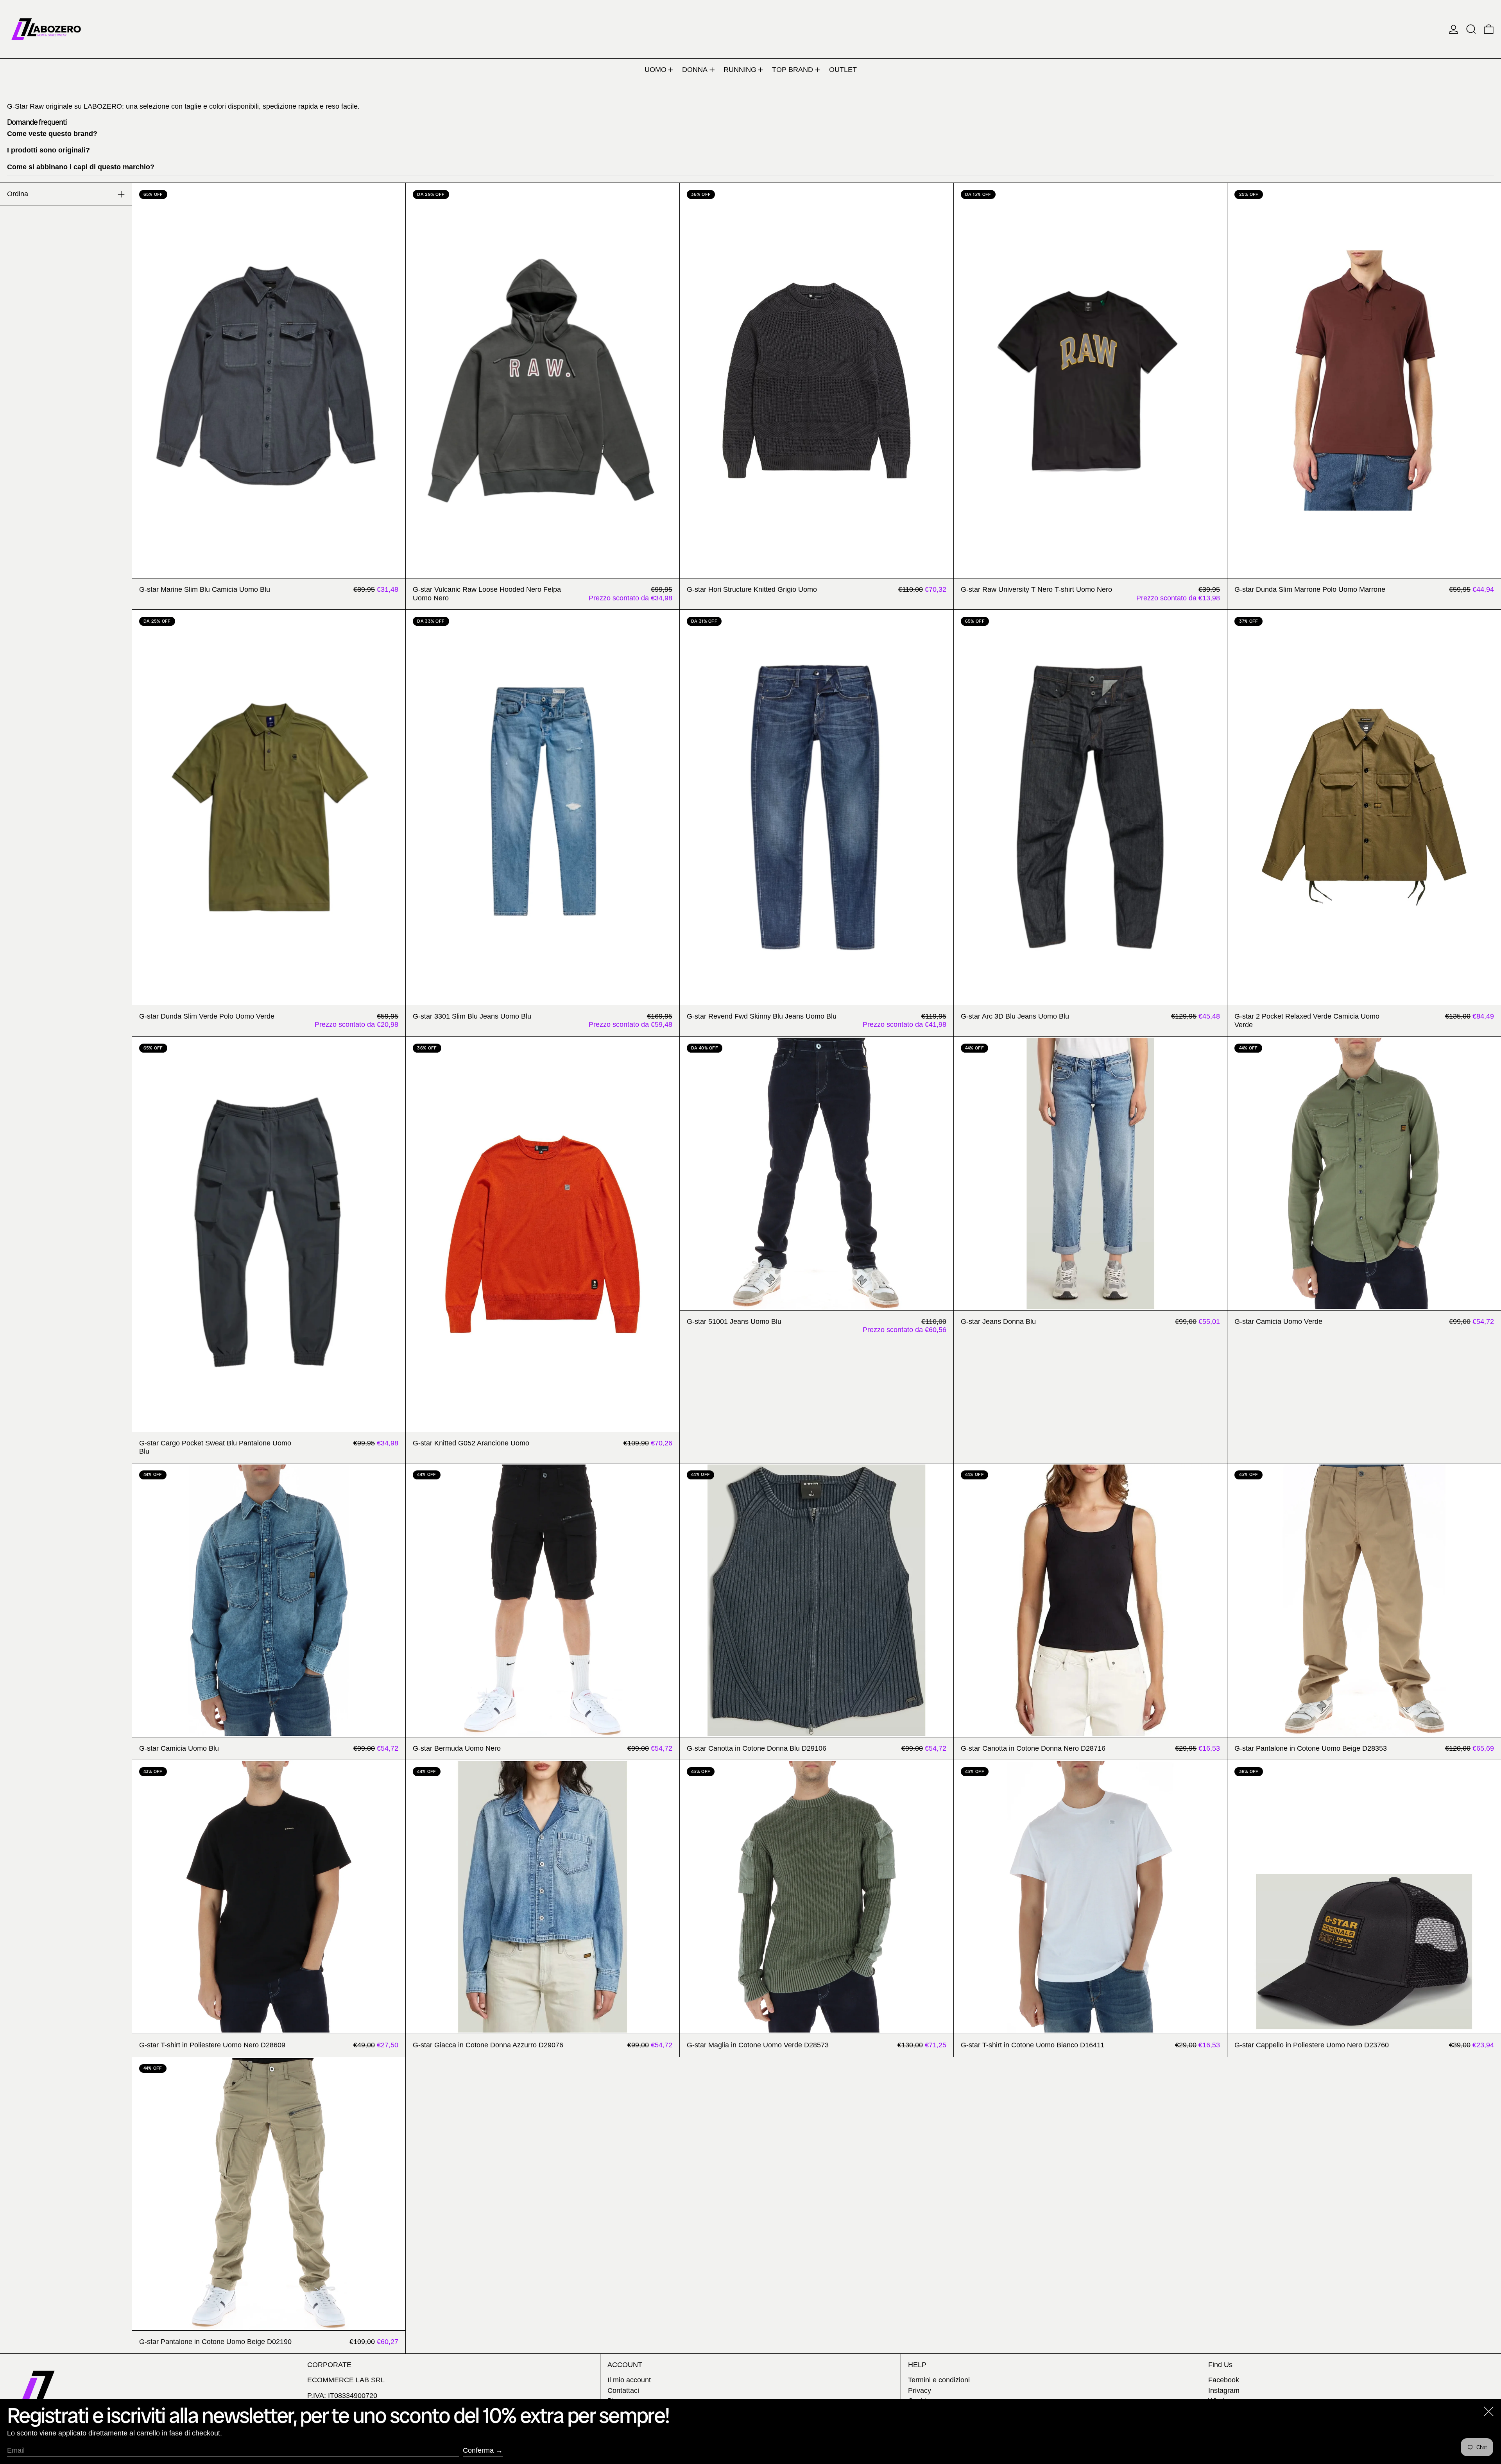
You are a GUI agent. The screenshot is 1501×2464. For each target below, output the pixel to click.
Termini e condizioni (939, 2380)
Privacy (920, 2391)
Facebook (1224, 2380)
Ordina (18, 194)
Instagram (1224, 2391)
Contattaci (623, 2391)
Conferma (478, 2450)
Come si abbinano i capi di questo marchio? (81, 167)
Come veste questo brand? (52, 134)
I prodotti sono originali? (48, 150)
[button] (1471, 29)
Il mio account (629, 2380)
